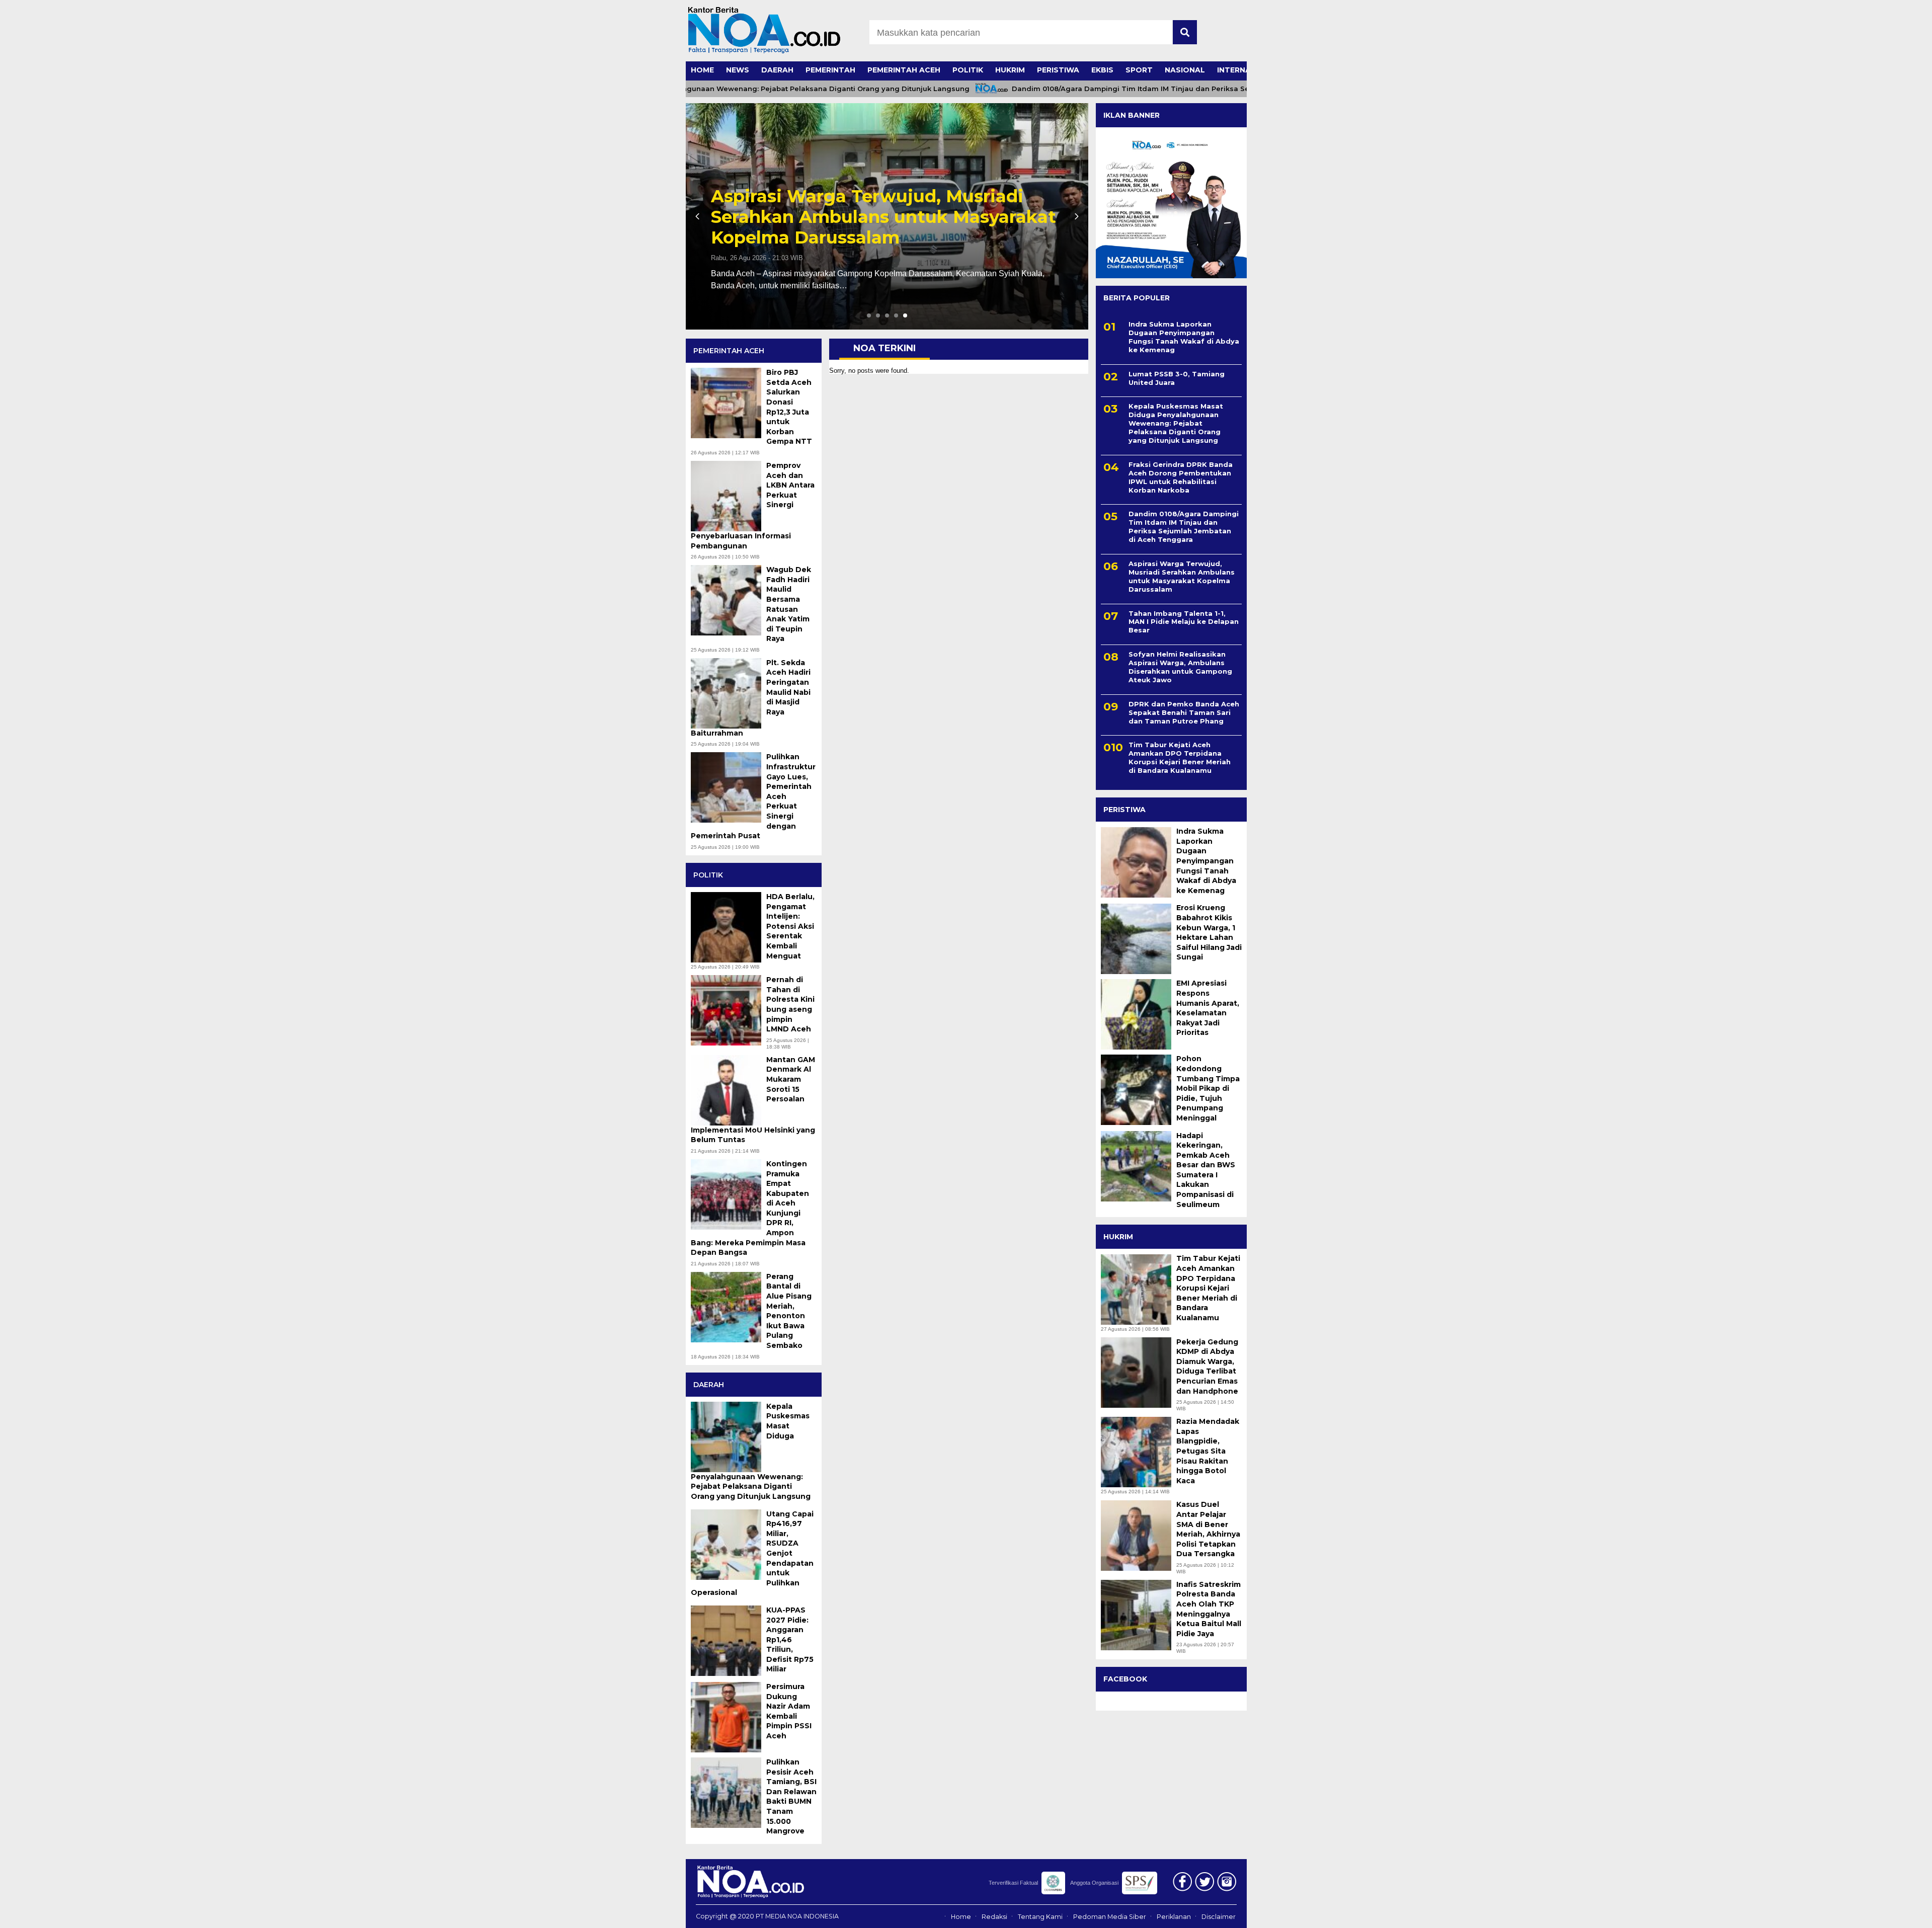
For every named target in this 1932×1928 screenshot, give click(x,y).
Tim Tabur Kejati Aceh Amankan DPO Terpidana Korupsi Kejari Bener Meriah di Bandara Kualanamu (1180, 758)
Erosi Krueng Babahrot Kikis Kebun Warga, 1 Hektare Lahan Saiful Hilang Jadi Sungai (1209, 933)
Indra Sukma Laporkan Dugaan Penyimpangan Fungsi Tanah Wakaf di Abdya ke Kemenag (1184, 337)
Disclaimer (1219, 1917)
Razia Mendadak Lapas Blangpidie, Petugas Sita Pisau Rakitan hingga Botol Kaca (1208, 1451)
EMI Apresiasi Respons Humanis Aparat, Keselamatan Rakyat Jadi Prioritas (1208, 1008)
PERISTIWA (1058, 70)
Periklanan (1174, 1917)
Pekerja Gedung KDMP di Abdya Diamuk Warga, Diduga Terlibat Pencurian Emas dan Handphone (1207, 1367)
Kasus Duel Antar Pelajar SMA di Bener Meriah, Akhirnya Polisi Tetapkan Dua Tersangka (1208, 1530)
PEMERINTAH (830, 70)
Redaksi (994, 1917)
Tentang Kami (1040, 1917)
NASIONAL (1185, 70)
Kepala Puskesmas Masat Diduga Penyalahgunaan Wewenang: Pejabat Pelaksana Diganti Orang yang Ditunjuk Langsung (879, 207)
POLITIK (968, 70)
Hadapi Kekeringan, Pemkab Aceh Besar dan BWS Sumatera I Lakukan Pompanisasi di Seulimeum (1206, 1170)
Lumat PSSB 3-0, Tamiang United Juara (1177, 378)
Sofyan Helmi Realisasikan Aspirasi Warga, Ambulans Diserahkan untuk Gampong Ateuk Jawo (1180, 667)
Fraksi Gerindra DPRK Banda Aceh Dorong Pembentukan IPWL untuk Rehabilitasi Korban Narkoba (1181, 477)
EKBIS (1102, 70)
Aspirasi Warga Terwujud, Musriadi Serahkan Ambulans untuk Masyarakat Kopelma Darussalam (1182, 576)
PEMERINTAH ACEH (904, 70)
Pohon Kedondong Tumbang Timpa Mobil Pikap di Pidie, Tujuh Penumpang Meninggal (1208, 1089)
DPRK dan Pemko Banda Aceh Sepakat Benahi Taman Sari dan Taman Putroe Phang (1184, 712)
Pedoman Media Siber (1110, 1917)
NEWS (738, 70)
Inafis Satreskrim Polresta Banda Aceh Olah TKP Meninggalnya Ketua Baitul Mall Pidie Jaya (1209, 1609)
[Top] (1863, 1913)
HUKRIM (1010, 70)
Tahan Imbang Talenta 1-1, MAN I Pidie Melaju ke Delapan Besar (1184, 622)
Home (961, 1917)
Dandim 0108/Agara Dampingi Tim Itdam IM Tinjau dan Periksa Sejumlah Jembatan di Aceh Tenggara (1130, 89)
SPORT (1139, 70)
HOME (702, 70)
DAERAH (777, 70)
